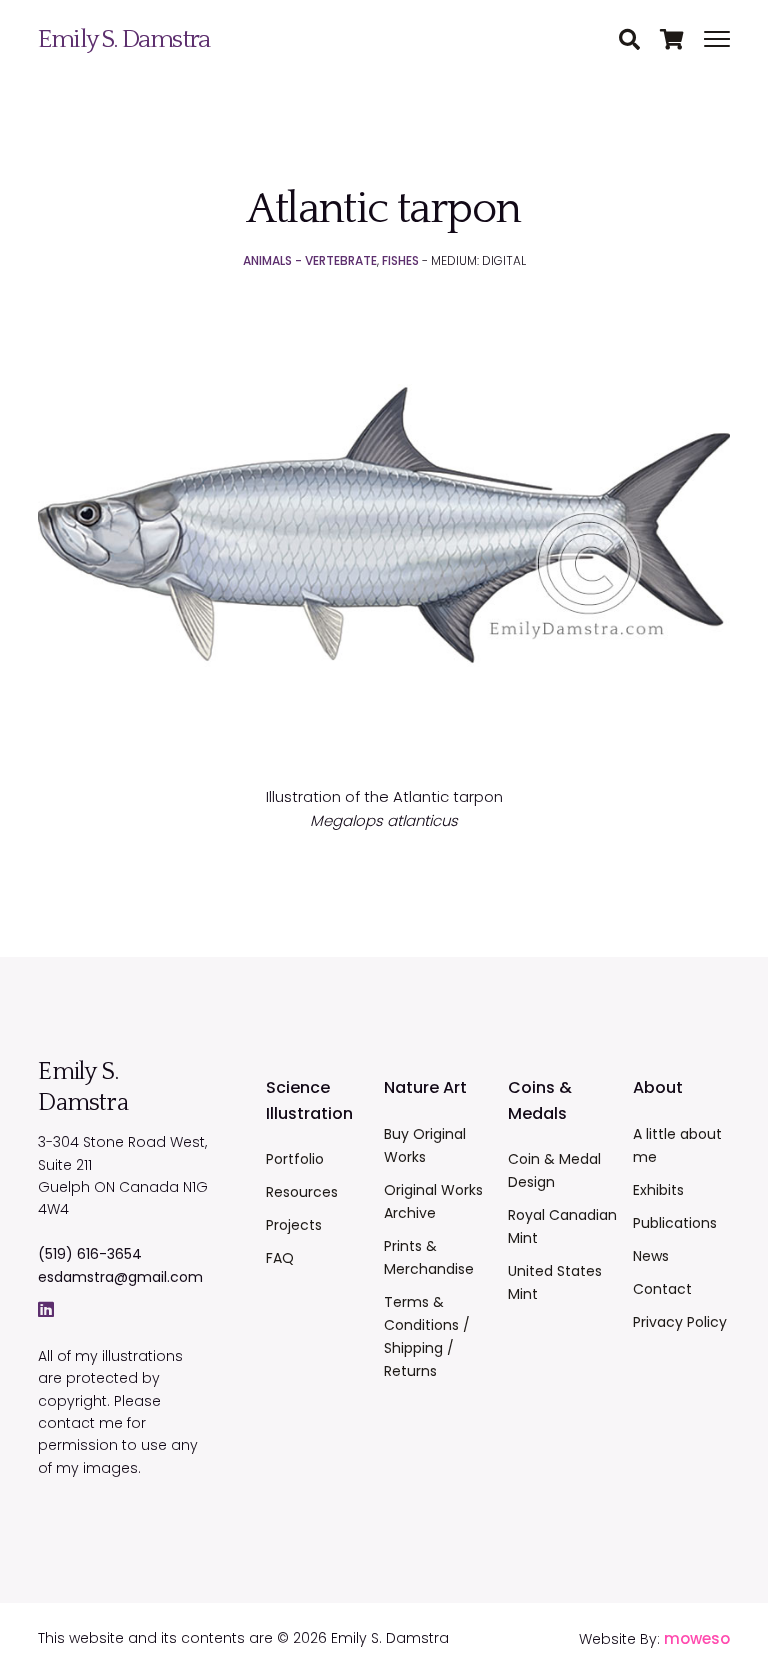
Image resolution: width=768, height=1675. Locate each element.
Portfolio (295, 1159)
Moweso (697, 1638)
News (651, 1256)
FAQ (280, 1258)
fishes (400, 260)
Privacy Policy (680, 1322)
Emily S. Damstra (123, 39)
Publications (675, 1223)
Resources (302, 1192)
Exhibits (658, 1190)
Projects (294, 1225)
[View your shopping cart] (682, 41)
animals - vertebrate (310, 260)
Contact (662, 1289)
